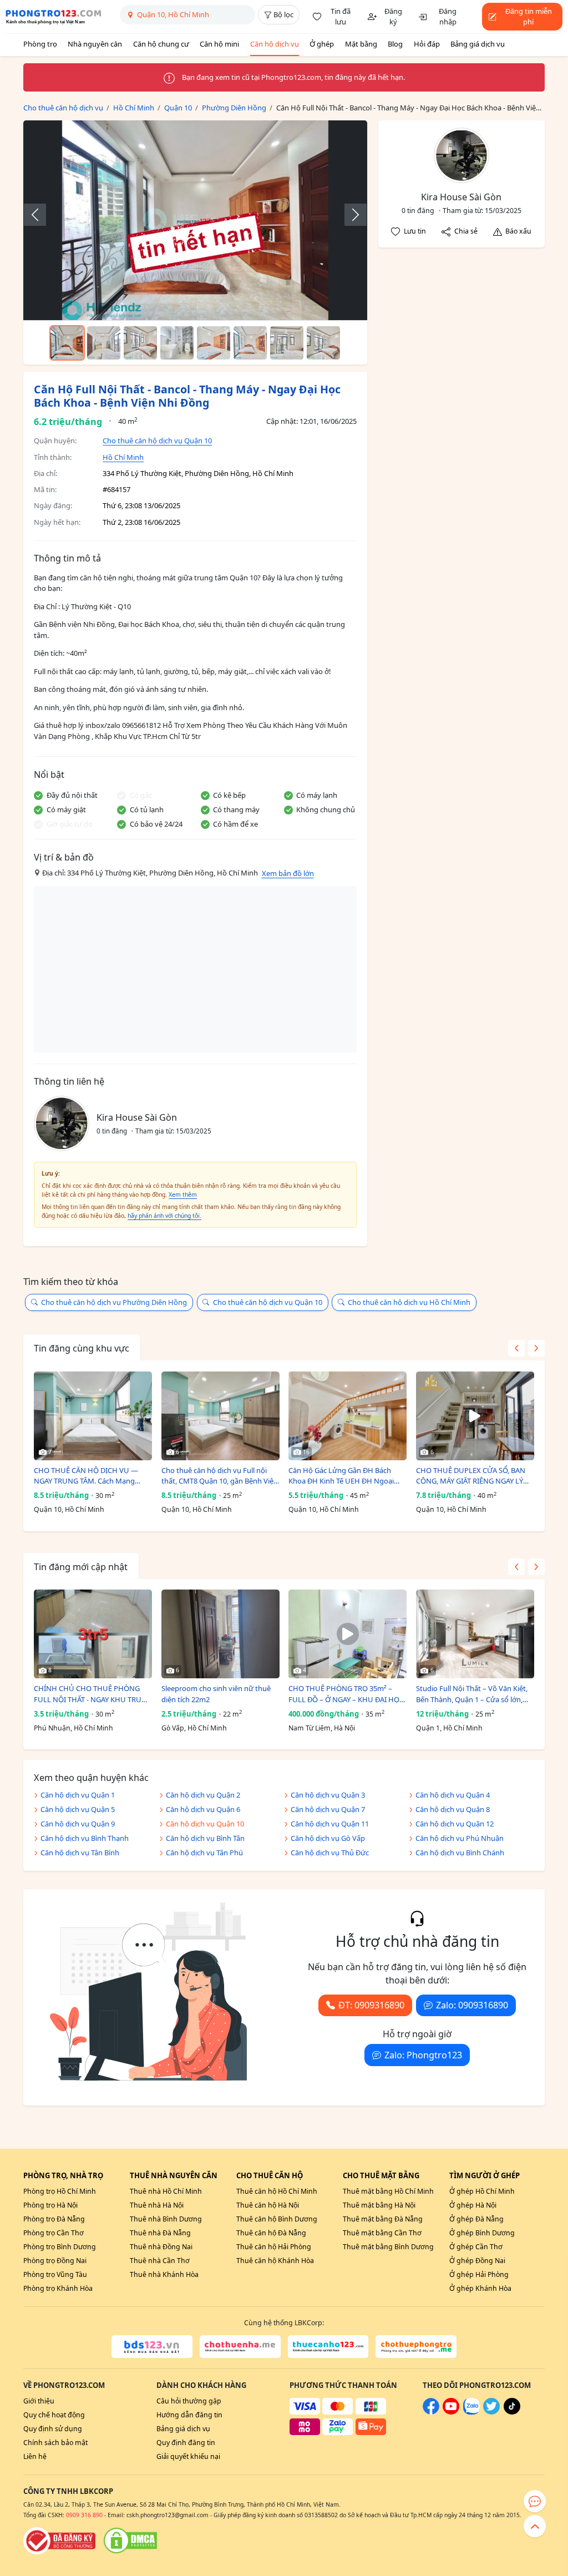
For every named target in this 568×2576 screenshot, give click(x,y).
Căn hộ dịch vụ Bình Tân (205, 1838)
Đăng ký (393, 17)
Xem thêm (183, 1195)
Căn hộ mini (219, 44)
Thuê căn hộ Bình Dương (277, 2219)
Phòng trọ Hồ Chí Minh (60, 2191)
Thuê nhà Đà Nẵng (160, 2233)
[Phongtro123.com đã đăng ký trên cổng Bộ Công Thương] (59, 2540)
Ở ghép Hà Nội (473, 2205)
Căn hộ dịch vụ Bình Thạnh (85, 1838)
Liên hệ (35, 2456)
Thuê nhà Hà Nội (157, 2205)
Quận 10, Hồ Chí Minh (69, 1509)
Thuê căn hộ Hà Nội (268, 2205)
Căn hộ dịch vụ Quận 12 (455, 1824)
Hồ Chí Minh (123, 457)
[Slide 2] (104, 343)
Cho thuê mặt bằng (381, 2175)
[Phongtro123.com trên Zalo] (471, 2412)
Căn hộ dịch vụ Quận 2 (203, 1795)
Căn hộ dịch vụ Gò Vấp (328, 1838)
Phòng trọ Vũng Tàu (55, 2274)
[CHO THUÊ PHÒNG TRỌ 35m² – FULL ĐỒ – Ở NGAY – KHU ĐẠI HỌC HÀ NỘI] (348, 1634)
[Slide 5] (214, 343)
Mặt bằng (361, 44)
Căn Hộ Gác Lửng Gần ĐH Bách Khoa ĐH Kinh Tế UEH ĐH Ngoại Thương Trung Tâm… (341, 1476)
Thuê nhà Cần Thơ (160, 2261)
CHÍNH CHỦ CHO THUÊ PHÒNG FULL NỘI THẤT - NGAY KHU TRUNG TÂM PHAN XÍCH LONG (93, 1694)
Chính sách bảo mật (55, 2443)
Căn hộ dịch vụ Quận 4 (453, 1795)
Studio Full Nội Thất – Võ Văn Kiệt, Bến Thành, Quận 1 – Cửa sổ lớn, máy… (472, 1694)
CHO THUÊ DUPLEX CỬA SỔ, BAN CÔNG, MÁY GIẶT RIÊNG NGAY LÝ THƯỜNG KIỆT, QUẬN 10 (471, 1476)
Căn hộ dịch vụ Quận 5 (78, 1809)
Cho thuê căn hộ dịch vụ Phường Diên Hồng (114, 1302)
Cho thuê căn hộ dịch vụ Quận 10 (157, 441)
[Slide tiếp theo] (350, 215)
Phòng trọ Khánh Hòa (58, 2288)
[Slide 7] (287, 343)
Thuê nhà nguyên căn (174, 2175)
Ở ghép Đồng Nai (477, 2261)
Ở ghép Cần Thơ (476, 2247)
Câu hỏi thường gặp (189, 2401)
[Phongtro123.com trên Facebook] (431, 2412)
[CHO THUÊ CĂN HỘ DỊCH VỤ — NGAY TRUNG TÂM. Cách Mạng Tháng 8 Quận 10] (93, 1416)
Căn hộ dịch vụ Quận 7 (328, 1809)
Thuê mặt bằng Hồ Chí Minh (388, 2191)
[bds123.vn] (152, 2346)
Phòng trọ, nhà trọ (63, 2175)
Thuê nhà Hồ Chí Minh (166, 2191)
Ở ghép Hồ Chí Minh (482, 2191)
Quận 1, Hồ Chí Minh (449, 1728)
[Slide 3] (140, 343)
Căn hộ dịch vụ (275, 44)
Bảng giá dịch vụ (478, 44)
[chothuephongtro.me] (416, 2346)
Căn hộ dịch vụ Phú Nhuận (460, 1838)
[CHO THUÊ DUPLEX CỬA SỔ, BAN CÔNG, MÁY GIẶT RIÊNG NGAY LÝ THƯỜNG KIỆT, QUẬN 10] (475, 1416)
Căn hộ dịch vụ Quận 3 (328, 1795)
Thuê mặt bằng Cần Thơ (382, 2233)
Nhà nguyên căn (95, 44)
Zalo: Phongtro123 (423, 2055)
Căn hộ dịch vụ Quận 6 (203, 1809)
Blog (395, 44)
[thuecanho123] (328, 2346)
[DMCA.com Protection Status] (130, 2540)
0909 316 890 (84, 2515)
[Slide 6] (250, 343)
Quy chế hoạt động (54, 2415)
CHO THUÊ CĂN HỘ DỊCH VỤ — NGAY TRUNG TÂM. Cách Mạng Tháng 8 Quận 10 (86, 1476)
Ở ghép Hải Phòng (479, 2274)
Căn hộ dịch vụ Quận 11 (330, 1824)
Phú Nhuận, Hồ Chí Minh (73, 1728)
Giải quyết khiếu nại (188, 2456)
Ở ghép (322, 44)
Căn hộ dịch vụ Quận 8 (453, 1809)
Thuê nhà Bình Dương (166, 2219)
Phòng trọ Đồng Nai (55, 2261)
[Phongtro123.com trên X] (491, 2412)
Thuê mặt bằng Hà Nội (379, 2205)
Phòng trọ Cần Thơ (54, 2233)
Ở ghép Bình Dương (482, 2233)
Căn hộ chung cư (161, 44)
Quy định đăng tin (186, 2443)
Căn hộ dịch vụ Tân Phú (204, 1853)
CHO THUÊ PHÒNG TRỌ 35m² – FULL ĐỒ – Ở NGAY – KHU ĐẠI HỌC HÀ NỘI (346, 1694)
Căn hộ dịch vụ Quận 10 (205, 1824)
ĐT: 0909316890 (371, 2005)
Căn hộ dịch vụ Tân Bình (80, 1853)
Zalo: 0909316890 (472, 2005)
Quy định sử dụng (53, 2429)
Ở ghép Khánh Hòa (480, 2288)
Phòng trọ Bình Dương (60, 2247)
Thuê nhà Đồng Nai (161, 2247)
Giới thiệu (39, 2401)
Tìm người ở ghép (485, 2175)
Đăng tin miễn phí (529, 17)
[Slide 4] (177, 343)
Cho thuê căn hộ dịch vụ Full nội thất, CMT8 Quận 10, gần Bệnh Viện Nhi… (220, 1476)
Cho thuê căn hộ (270, 2175)
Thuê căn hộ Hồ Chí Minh (277, 2191)
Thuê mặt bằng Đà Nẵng (383, 2219)
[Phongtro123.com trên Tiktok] (512, 2412)
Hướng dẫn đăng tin (189, 2415)
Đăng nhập (448, 17)
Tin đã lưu (341, 17)
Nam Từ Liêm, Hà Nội (322, 1728)
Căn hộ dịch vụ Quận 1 (78, 1795)
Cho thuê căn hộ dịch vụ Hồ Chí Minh (409, 1302)
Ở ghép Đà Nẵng (476, 2219)
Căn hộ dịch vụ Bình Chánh (460, 1853)
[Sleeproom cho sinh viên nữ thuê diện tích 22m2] (220, 1634)
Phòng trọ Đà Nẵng (54, 2219)
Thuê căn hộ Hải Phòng (274, 2247)
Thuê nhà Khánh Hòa (164, 2274)
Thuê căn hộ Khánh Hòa (275, 2261)
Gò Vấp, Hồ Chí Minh (194, 1728)
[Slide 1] (67, 343)
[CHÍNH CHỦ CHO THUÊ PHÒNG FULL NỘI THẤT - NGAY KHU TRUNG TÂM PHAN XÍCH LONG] (93, 1634)
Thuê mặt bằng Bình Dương (388, 2247)
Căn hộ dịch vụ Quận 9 (78, 1824)
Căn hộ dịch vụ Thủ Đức (330, 1853)
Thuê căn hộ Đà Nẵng (271, 2233)
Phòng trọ (40, 44)
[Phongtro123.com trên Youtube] (451, 2412)
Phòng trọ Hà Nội (50, 2205)
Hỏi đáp (427, 44)
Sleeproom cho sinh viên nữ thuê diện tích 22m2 (216, 1694)
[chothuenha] (240, 2346)
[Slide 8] (323, 343)
